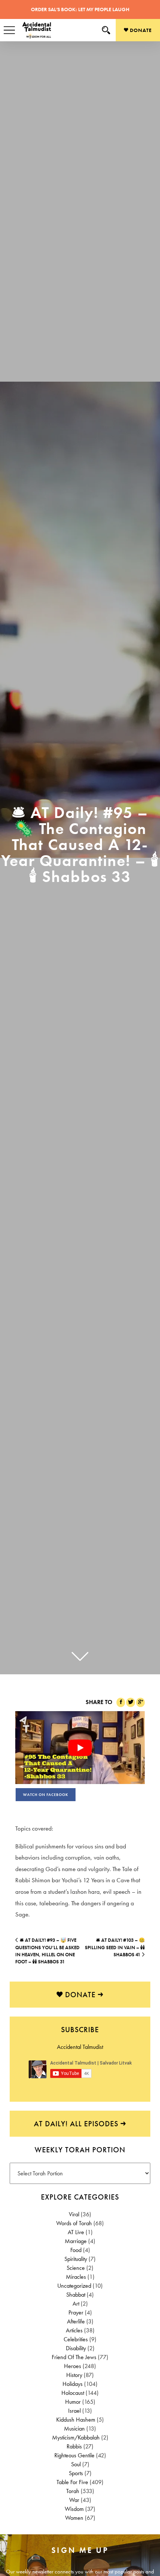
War (74, 2500)
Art (76, 2304)
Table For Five (72, 2482)
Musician (74, 2429)
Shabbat (76, 2295)
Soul (76, 2464)
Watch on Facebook (46, 1795)
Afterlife (76, 2321)
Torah (73, 2491)
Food (76, 2250)
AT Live (76, 2232)
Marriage (76, 2241)
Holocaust (73, 2393)
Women (74, 2518)
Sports (76, 2473)
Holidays (73, 2384)
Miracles (76, 2277)
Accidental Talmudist (80, 2047)
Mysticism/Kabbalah (76, 2437)
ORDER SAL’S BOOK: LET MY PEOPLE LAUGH (80, 9)
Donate (140, 30)
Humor (73, 2402)
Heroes (73, 2366)
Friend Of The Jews (74, 2357)
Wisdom (74, 2509)
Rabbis (74, 2446)
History (74, 2375)
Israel (74, 2411)
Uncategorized (74, 2286)
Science (76, 2268)
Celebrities (76, 2339)
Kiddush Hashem (76, 2420)
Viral (74, 2214)
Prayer (76, 2312)
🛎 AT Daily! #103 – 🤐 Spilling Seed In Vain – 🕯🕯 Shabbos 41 (115, 1947)
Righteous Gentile (74, 2455)
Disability (76, 2348)
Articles (74, 2330)
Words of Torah (74, 2223)
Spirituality (76, 2259)
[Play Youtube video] (80, 1748)
